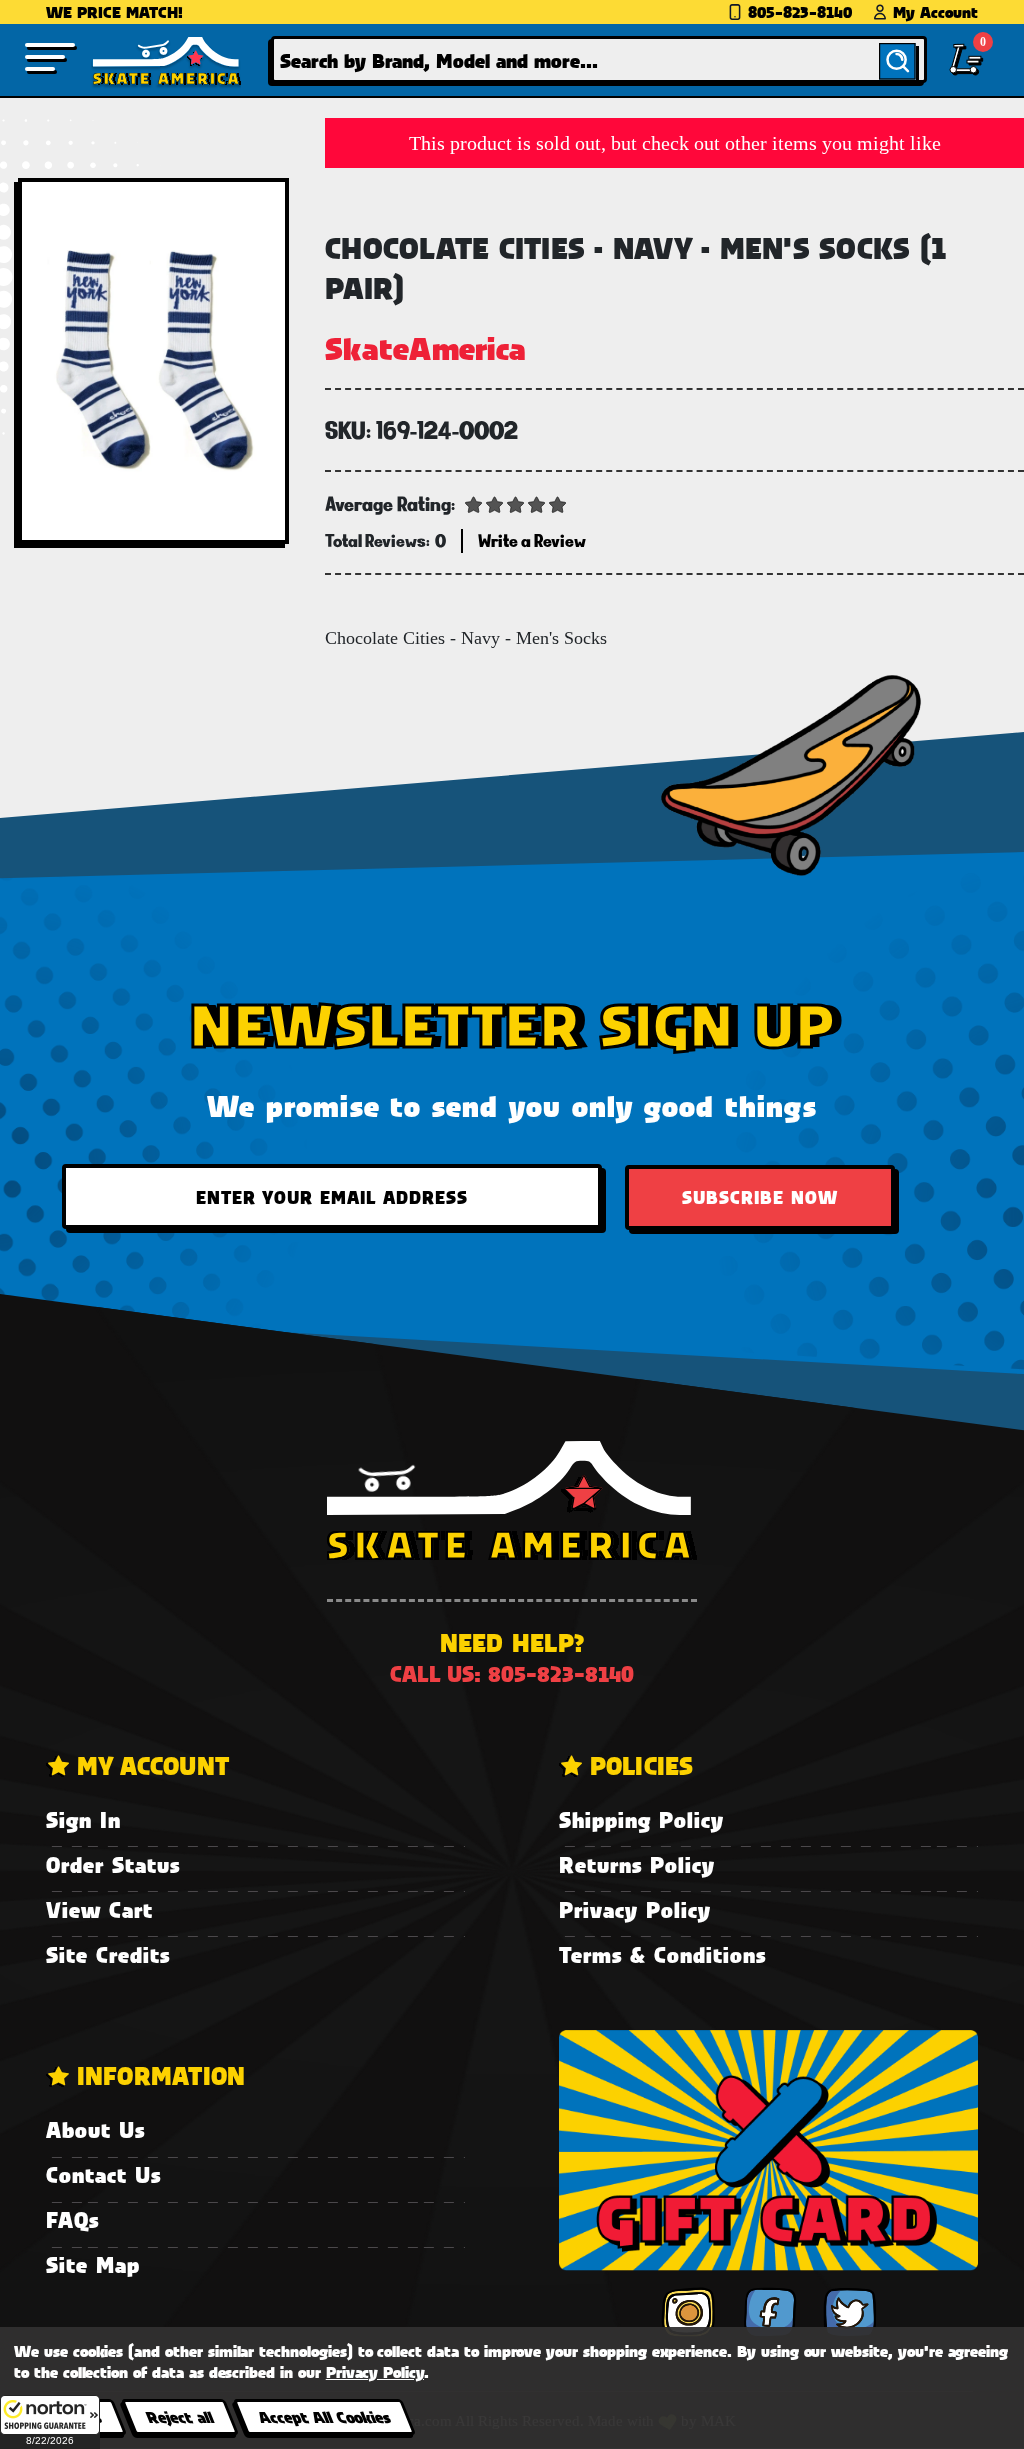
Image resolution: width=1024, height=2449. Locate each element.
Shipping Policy (641, 1819)
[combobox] (599, 59)
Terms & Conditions (662, 1954)
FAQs (72, 2219)
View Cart (99, 1909)
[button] (50, 2422)
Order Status (113, 1864)
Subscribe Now (760, 1197)
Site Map (93, 2264)
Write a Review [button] (532, 540)
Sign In (83, 1819)
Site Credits (108, 1954)
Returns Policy (637, 1864)
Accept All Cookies (324, 2416)
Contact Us (103, 2174)
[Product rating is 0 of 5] (516, 503)
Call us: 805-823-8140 (512, 1673)
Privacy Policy (635, 1909)
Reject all (179, 2416)
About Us (95, 2129)
